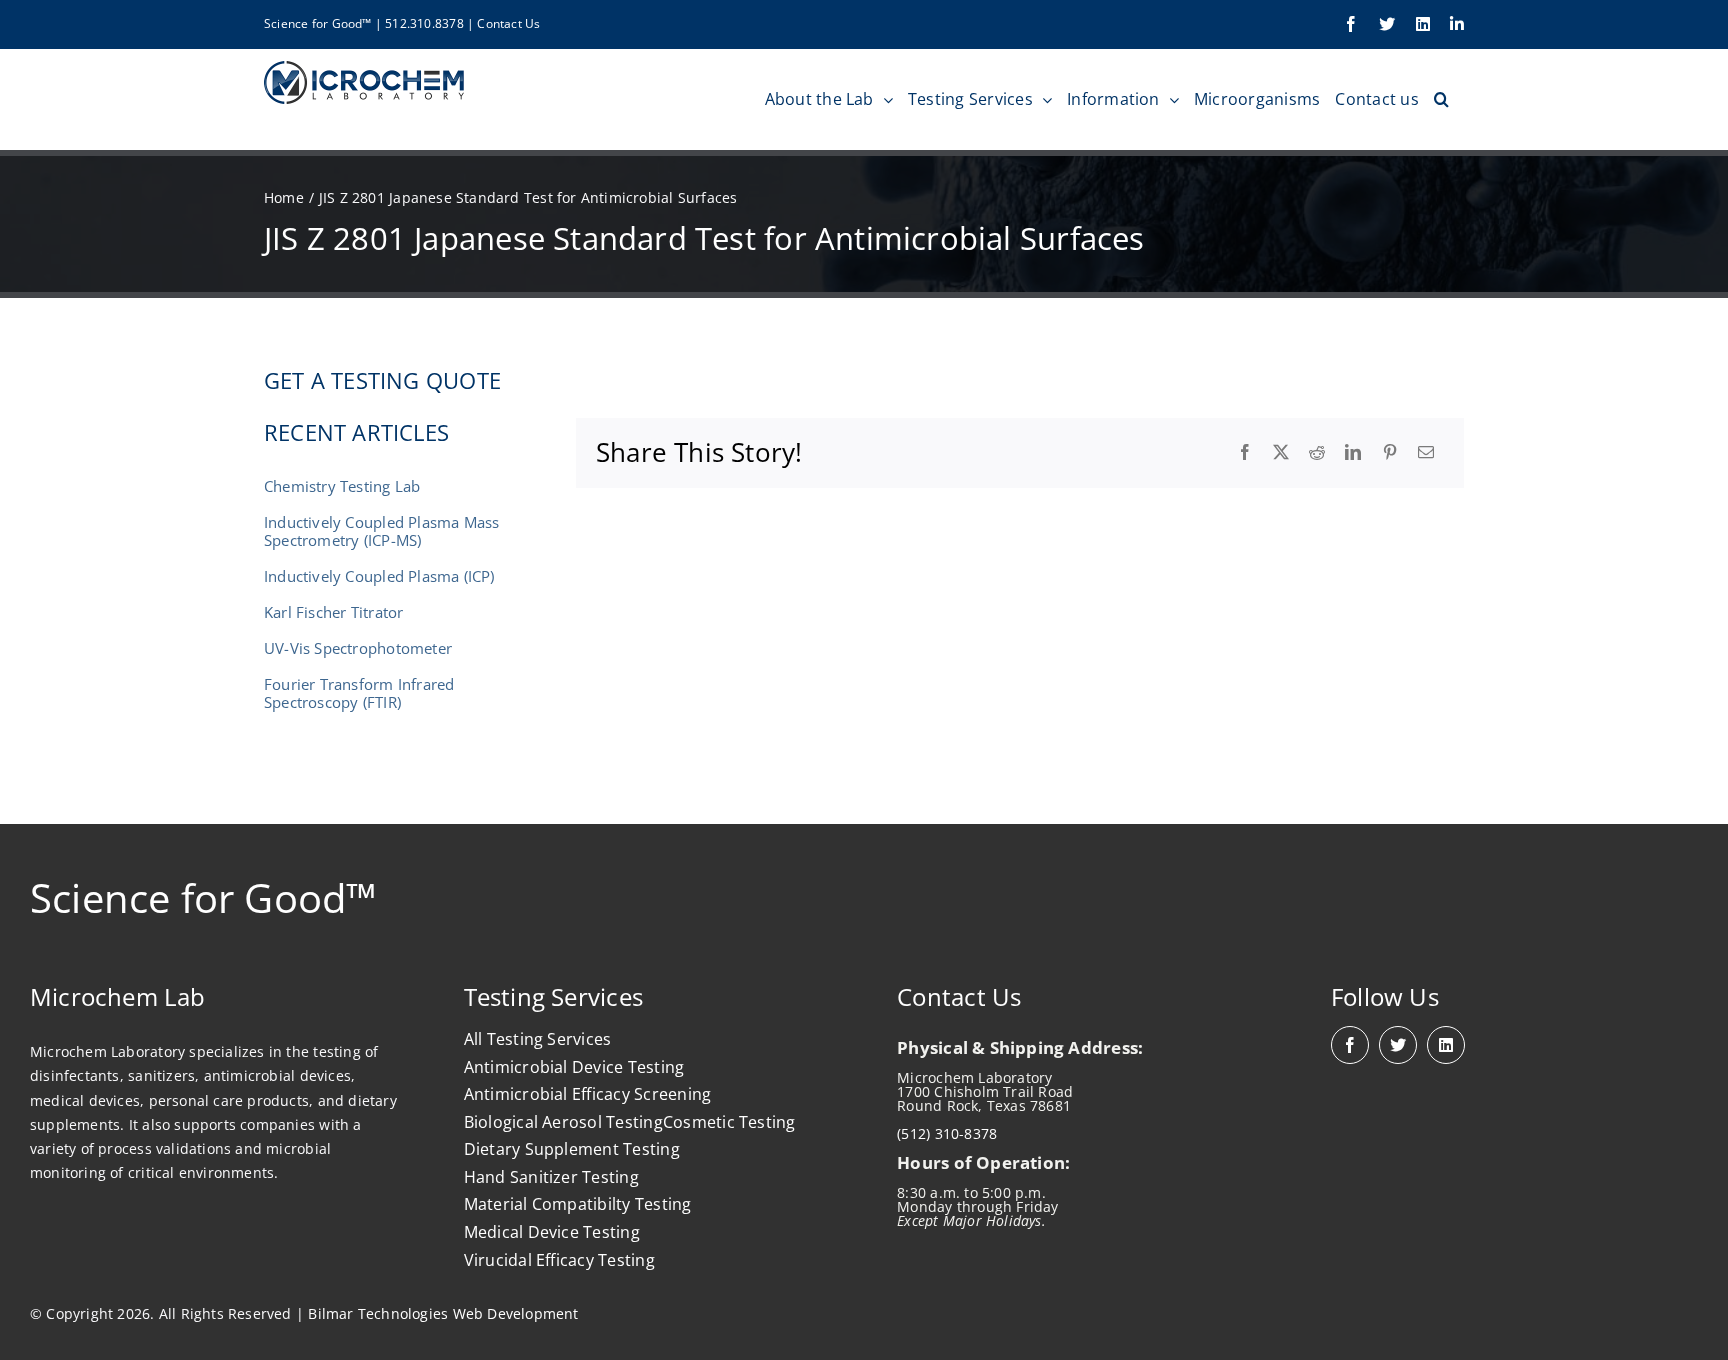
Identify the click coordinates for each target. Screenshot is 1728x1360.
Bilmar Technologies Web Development (443, 1313)
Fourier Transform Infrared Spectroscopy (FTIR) (359, 693)
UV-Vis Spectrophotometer (358, 648)
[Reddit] (1317, 453)
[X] (1281, 453)
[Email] (1426, 453)
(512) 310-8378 (947, 1133)
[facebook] (1350, 1045)
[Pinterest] (1390, 453)
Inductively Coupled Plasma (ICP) (379, 576)
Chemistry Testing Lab (342, 486)
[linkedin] (1446, 1045)
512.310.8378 (424, 23)
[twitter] (1398, 1045)
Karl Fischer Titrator (333, 612)
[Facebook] (1245, 453)
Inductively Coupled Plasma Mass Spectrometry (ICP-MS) (382, 531)
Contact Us (508, 23)
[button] (1441, 99)
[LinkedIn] (1353, 453)
